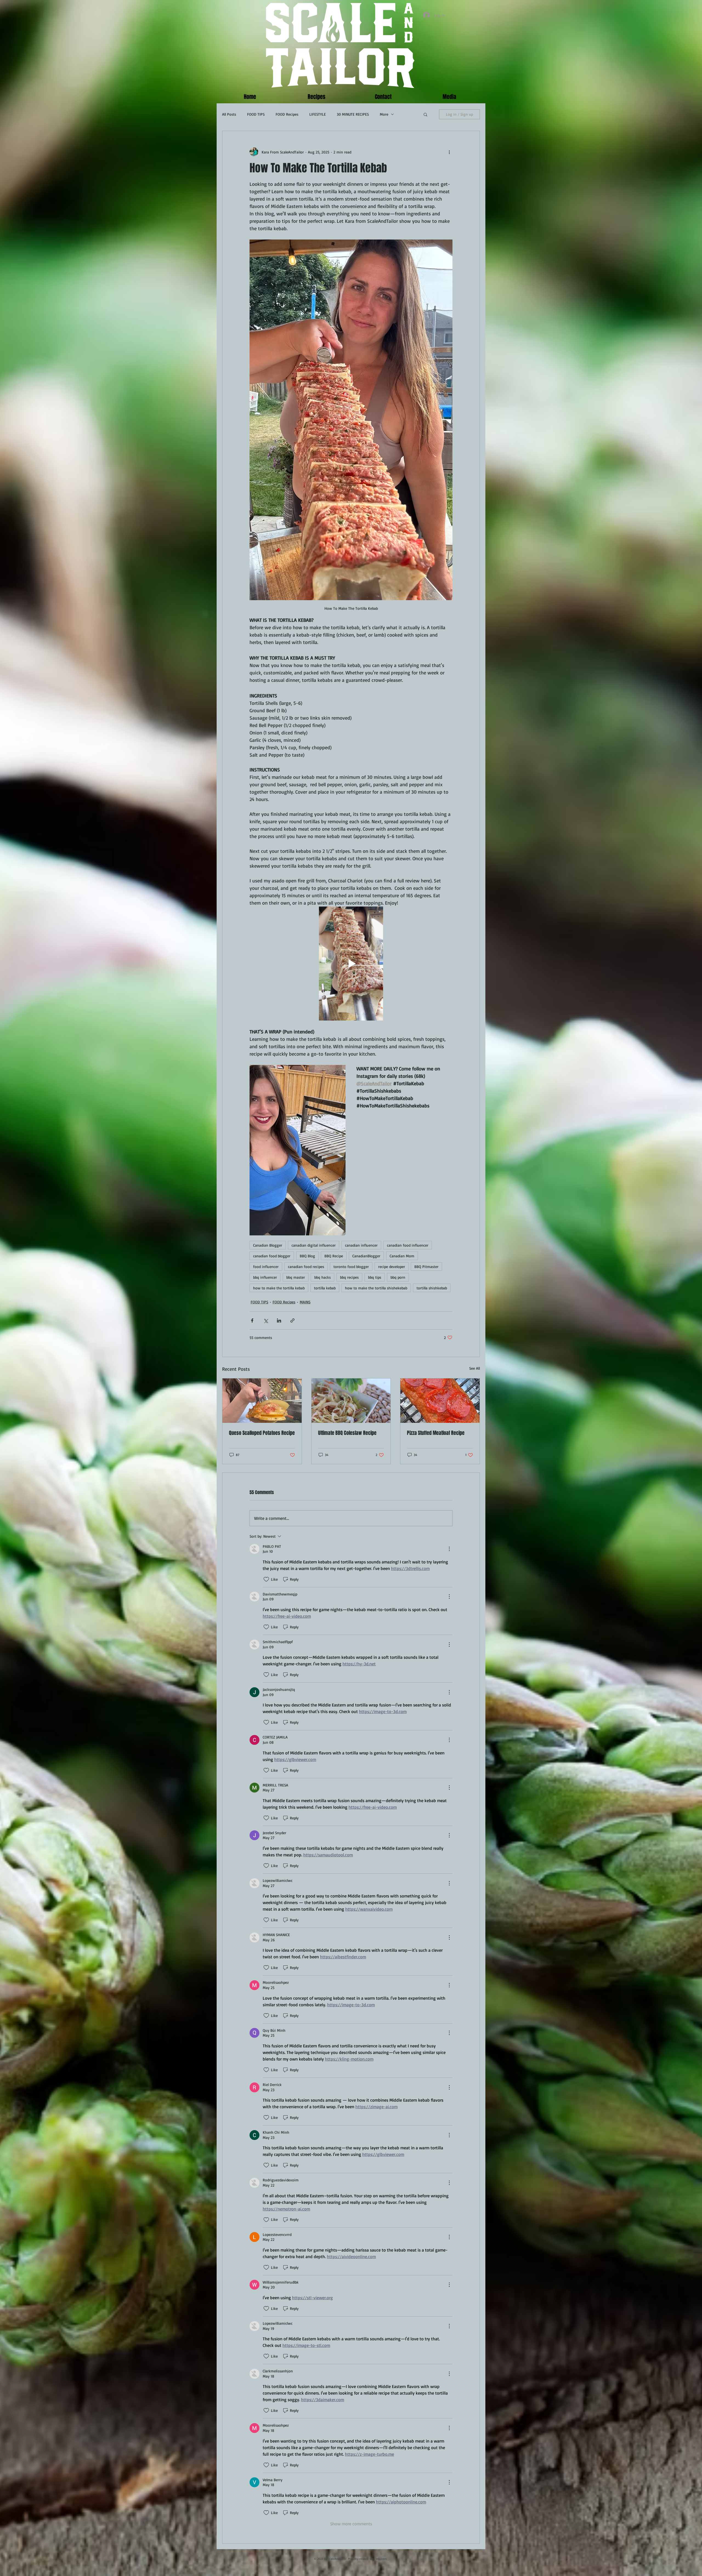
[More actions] (449, 152)
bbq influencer (265, 1277)
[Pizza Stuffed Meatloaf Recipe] (440, 1401)
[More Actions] (449, 1549)
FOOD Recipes (287, 114)
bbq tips (375, 1277)
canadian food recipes (306, 1266)
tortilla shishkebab (432, 1288)
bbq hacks (322, 1277)
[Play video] (351, 964)
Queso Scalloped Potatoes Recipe (262, 1433)
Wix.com (381, 2559)
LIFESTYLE (318, 114)
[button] (425, 114)
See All (475, 1368)
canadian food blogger (272, 1256)
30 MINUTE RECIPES (353, 114)
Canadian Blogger (268, 1245)
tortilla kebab (325, 1288)
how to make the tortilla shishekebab (376, 1288)
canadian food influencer (408, 1245)
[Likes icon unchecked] (266, 1579)
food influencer (266, 1266)
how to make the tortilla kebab (279, 1288)
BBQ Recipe (334, 1256)
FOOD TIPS (256, 114)
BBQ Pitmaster (426, 1266)
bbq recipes (349, 1277)
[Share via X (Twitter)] (266, 1320)
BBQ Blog (307, 1256)
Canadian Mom (402, 1256)
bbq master (296, 1277)
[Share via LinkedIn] (279, 1320)
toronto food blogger (351, 1266)
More (384, 114)
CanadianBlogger (366, 1256)
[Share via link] (292, 1320)
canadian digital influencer (314, 1245)
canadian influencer (361, 1245)
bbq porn (398, 1277)
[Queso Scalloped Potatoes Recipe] (262, 1401)
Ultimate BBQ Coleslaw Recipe (347, 1433)
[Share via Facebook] (252, 1320)
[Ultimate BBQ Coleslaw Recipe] (351, 1401)
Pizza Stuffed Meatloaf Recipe (436, 1433)
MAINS (305, 1302)
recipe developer (392, 1266)
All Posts (229, 114)
